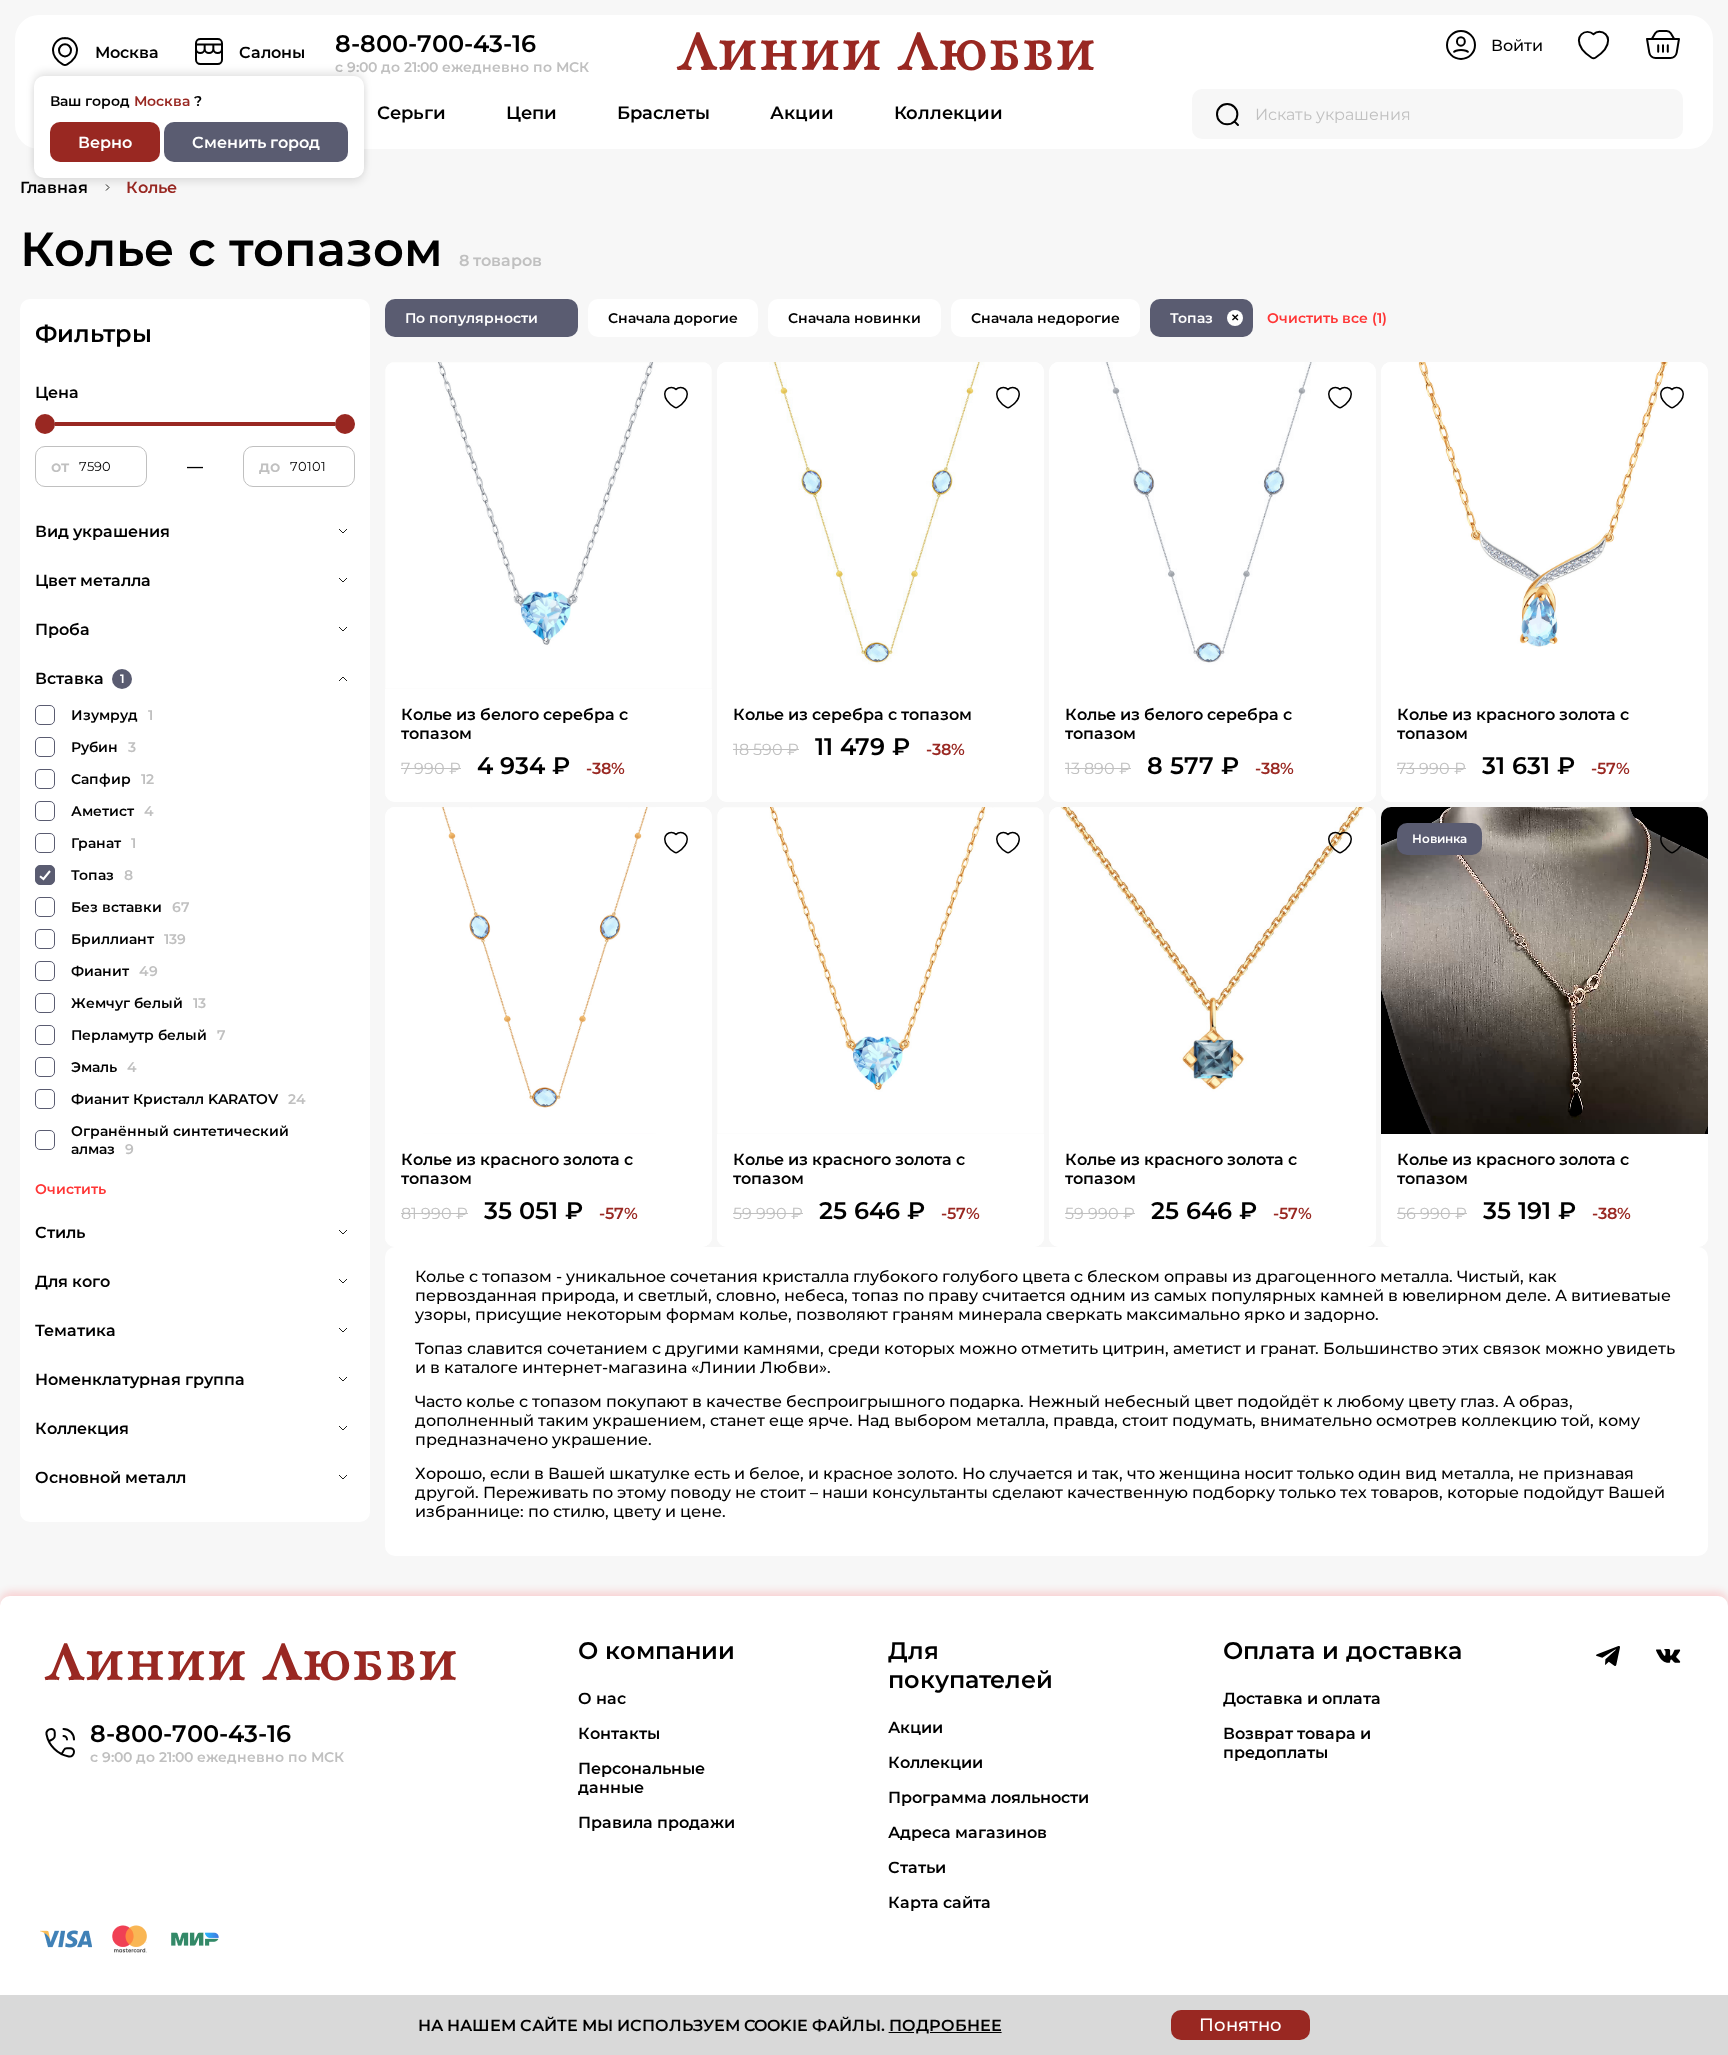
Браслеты (663, 113)
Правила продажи (656, 1822)
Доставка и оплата (1302, 1698)
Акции (802, 113)
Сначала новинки (854, 318)
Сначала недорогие (1045, 318)
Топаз (1204, 318)
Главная (54, 187)
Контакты (619, 1733)
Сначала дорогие (673, 318)
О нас (602, 1698)
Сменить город (256, 142)
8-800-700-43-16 (435, 43)
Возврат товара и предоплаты (1297, 1743)
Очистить (70, 1189)
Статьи (917, 1867)
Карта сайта (939, 1902)
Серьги (411, 113)
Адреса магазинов (967, 1832)
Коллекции (948, 113)
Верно (105, 142)
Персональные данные (641, 1778)
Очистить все (1327, 318)
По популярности (471, 318)
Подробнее (945, 2025)
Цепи (531, 113)
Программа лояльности (988, 1797)
